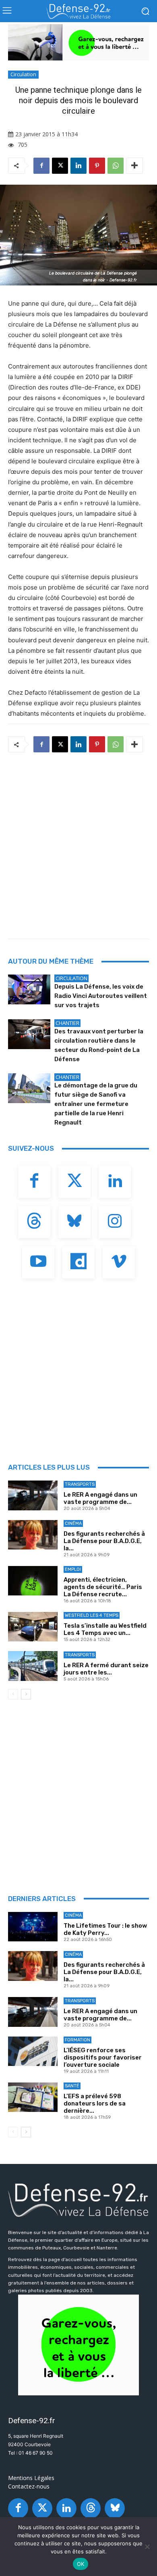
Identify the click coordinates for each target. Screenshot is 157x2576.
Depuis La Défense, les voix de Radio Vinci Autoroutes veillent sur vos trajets (101, 996)
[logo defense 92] (78, 11)
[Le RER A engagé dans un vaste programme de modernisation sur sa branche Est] (33, 1495)
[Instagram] (115, 1222)
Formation (77, 2040)
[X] (60, 166)
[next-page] (26, 1694)
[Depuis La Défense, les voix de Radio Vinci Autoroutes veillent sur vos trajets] (29, 989)
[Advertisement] (78, 843)
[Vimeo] (119, 1262)
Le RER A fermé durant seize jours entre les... (106, 1669)
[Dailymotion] (78, 1262)
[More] (134, 166)
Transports (80, 1484)
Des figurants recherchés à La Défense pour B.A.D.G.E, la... (104, 1541)
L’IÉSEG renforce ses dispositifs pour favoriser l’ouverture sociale (103, 2057)
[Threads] (34, 1222)
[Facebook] (41, 166)
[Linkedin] (78, 166)
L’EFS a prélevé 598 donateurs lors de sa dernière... (95, 2103)
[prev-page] (13, 1694)
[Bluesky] (74, 1222)
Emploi (73, 1569)
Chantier (67, 1023)
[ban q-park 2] (78, 42)
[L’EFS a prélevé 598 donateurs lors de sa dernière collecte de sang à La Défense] (33, 2097)
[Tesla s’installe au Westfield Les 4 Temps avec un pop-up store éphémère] (33, 1627)
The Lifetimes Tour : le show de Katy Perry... (105, 1929)
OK (81, 2564)
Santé (72, 2086)
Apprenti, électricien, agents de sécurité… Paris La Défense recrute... (103, 1587)
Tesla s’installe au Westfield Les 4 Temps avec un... (105, 1629)
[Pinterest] (97, 166)
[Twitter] (74, 1182)
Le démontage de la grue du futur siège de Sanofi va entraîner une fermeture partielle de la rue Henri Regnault (96, 1104)
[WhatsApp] (116, 166)
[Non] (147, 2547)
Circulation (23, 74)
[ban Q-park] (78, 2345)
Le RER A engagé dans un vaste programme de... (100, 1498)
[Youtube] (38, 1262)
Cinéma (73, 1523)
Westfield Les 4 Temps (92, 1615)
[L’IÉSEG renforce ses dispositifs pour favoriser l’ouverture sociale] (33, 2051)
